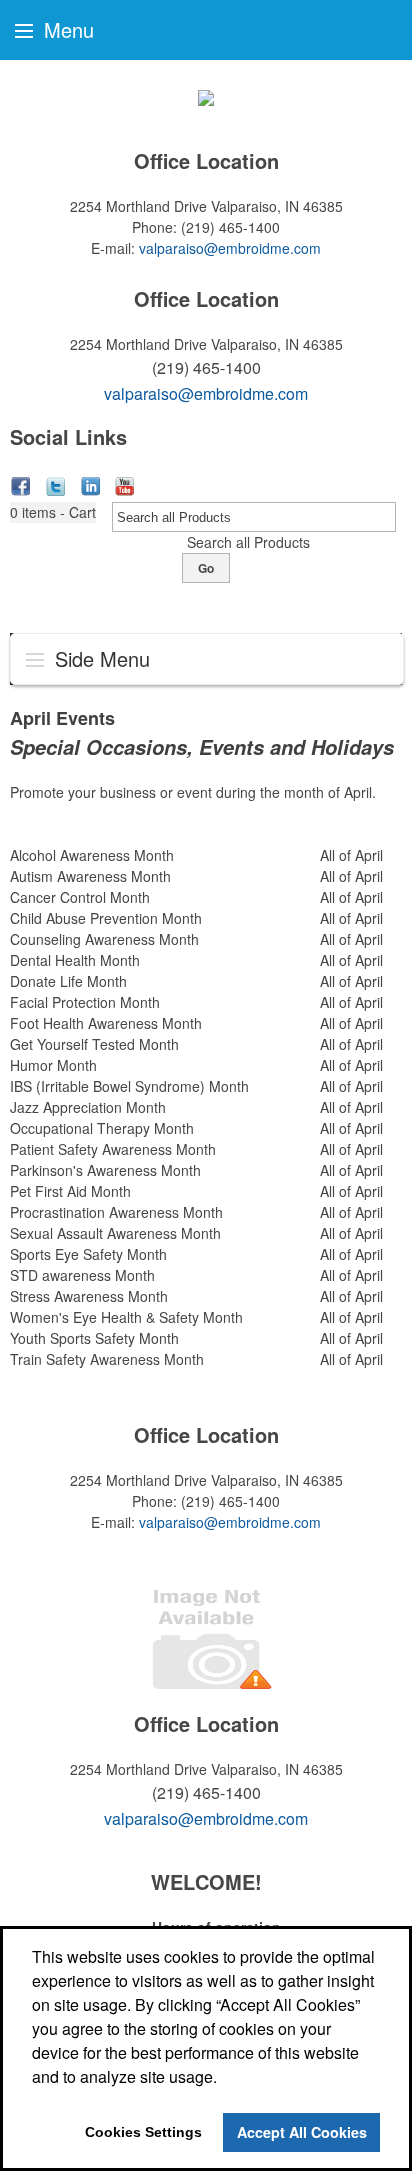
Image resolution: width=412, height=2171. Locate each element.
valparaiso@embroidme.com (230, 248)
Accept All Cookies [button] (302, 2132)
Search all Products (248, 542)
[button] (53, 512)
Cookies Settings (143, 2132)
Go (206, 568)
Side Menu (99, 658)
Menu (66, 29)
